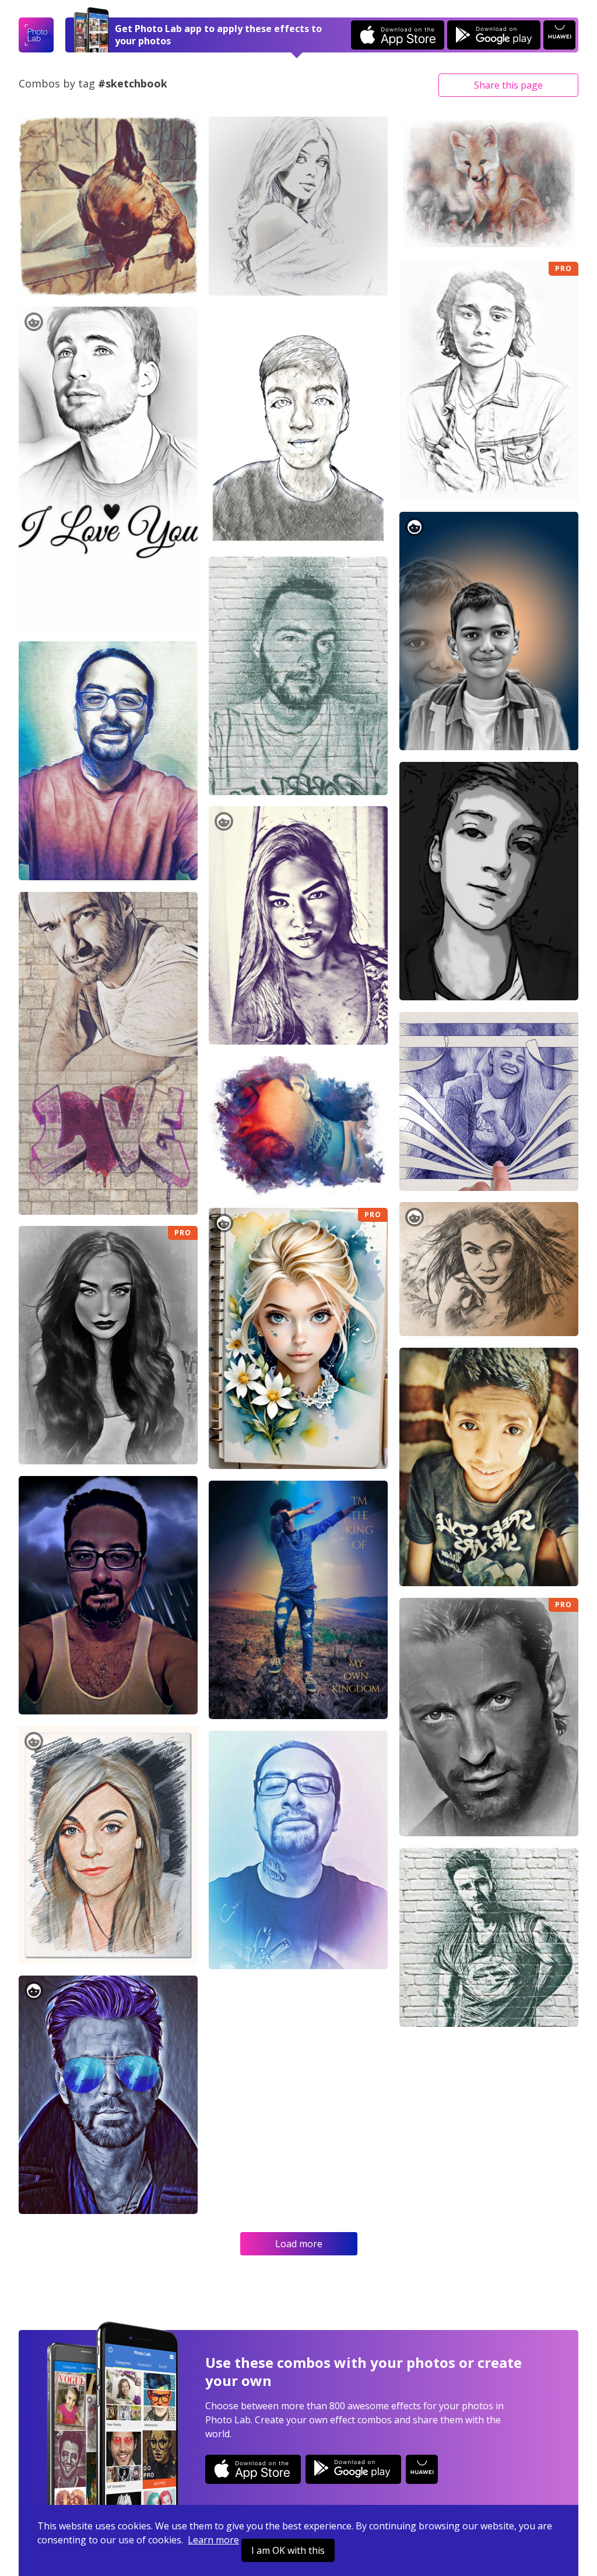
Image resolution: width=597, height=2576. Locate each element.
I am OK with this (288, 2550)
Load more (299, 2244)
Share (508, 85)
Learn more (213, 2540)
